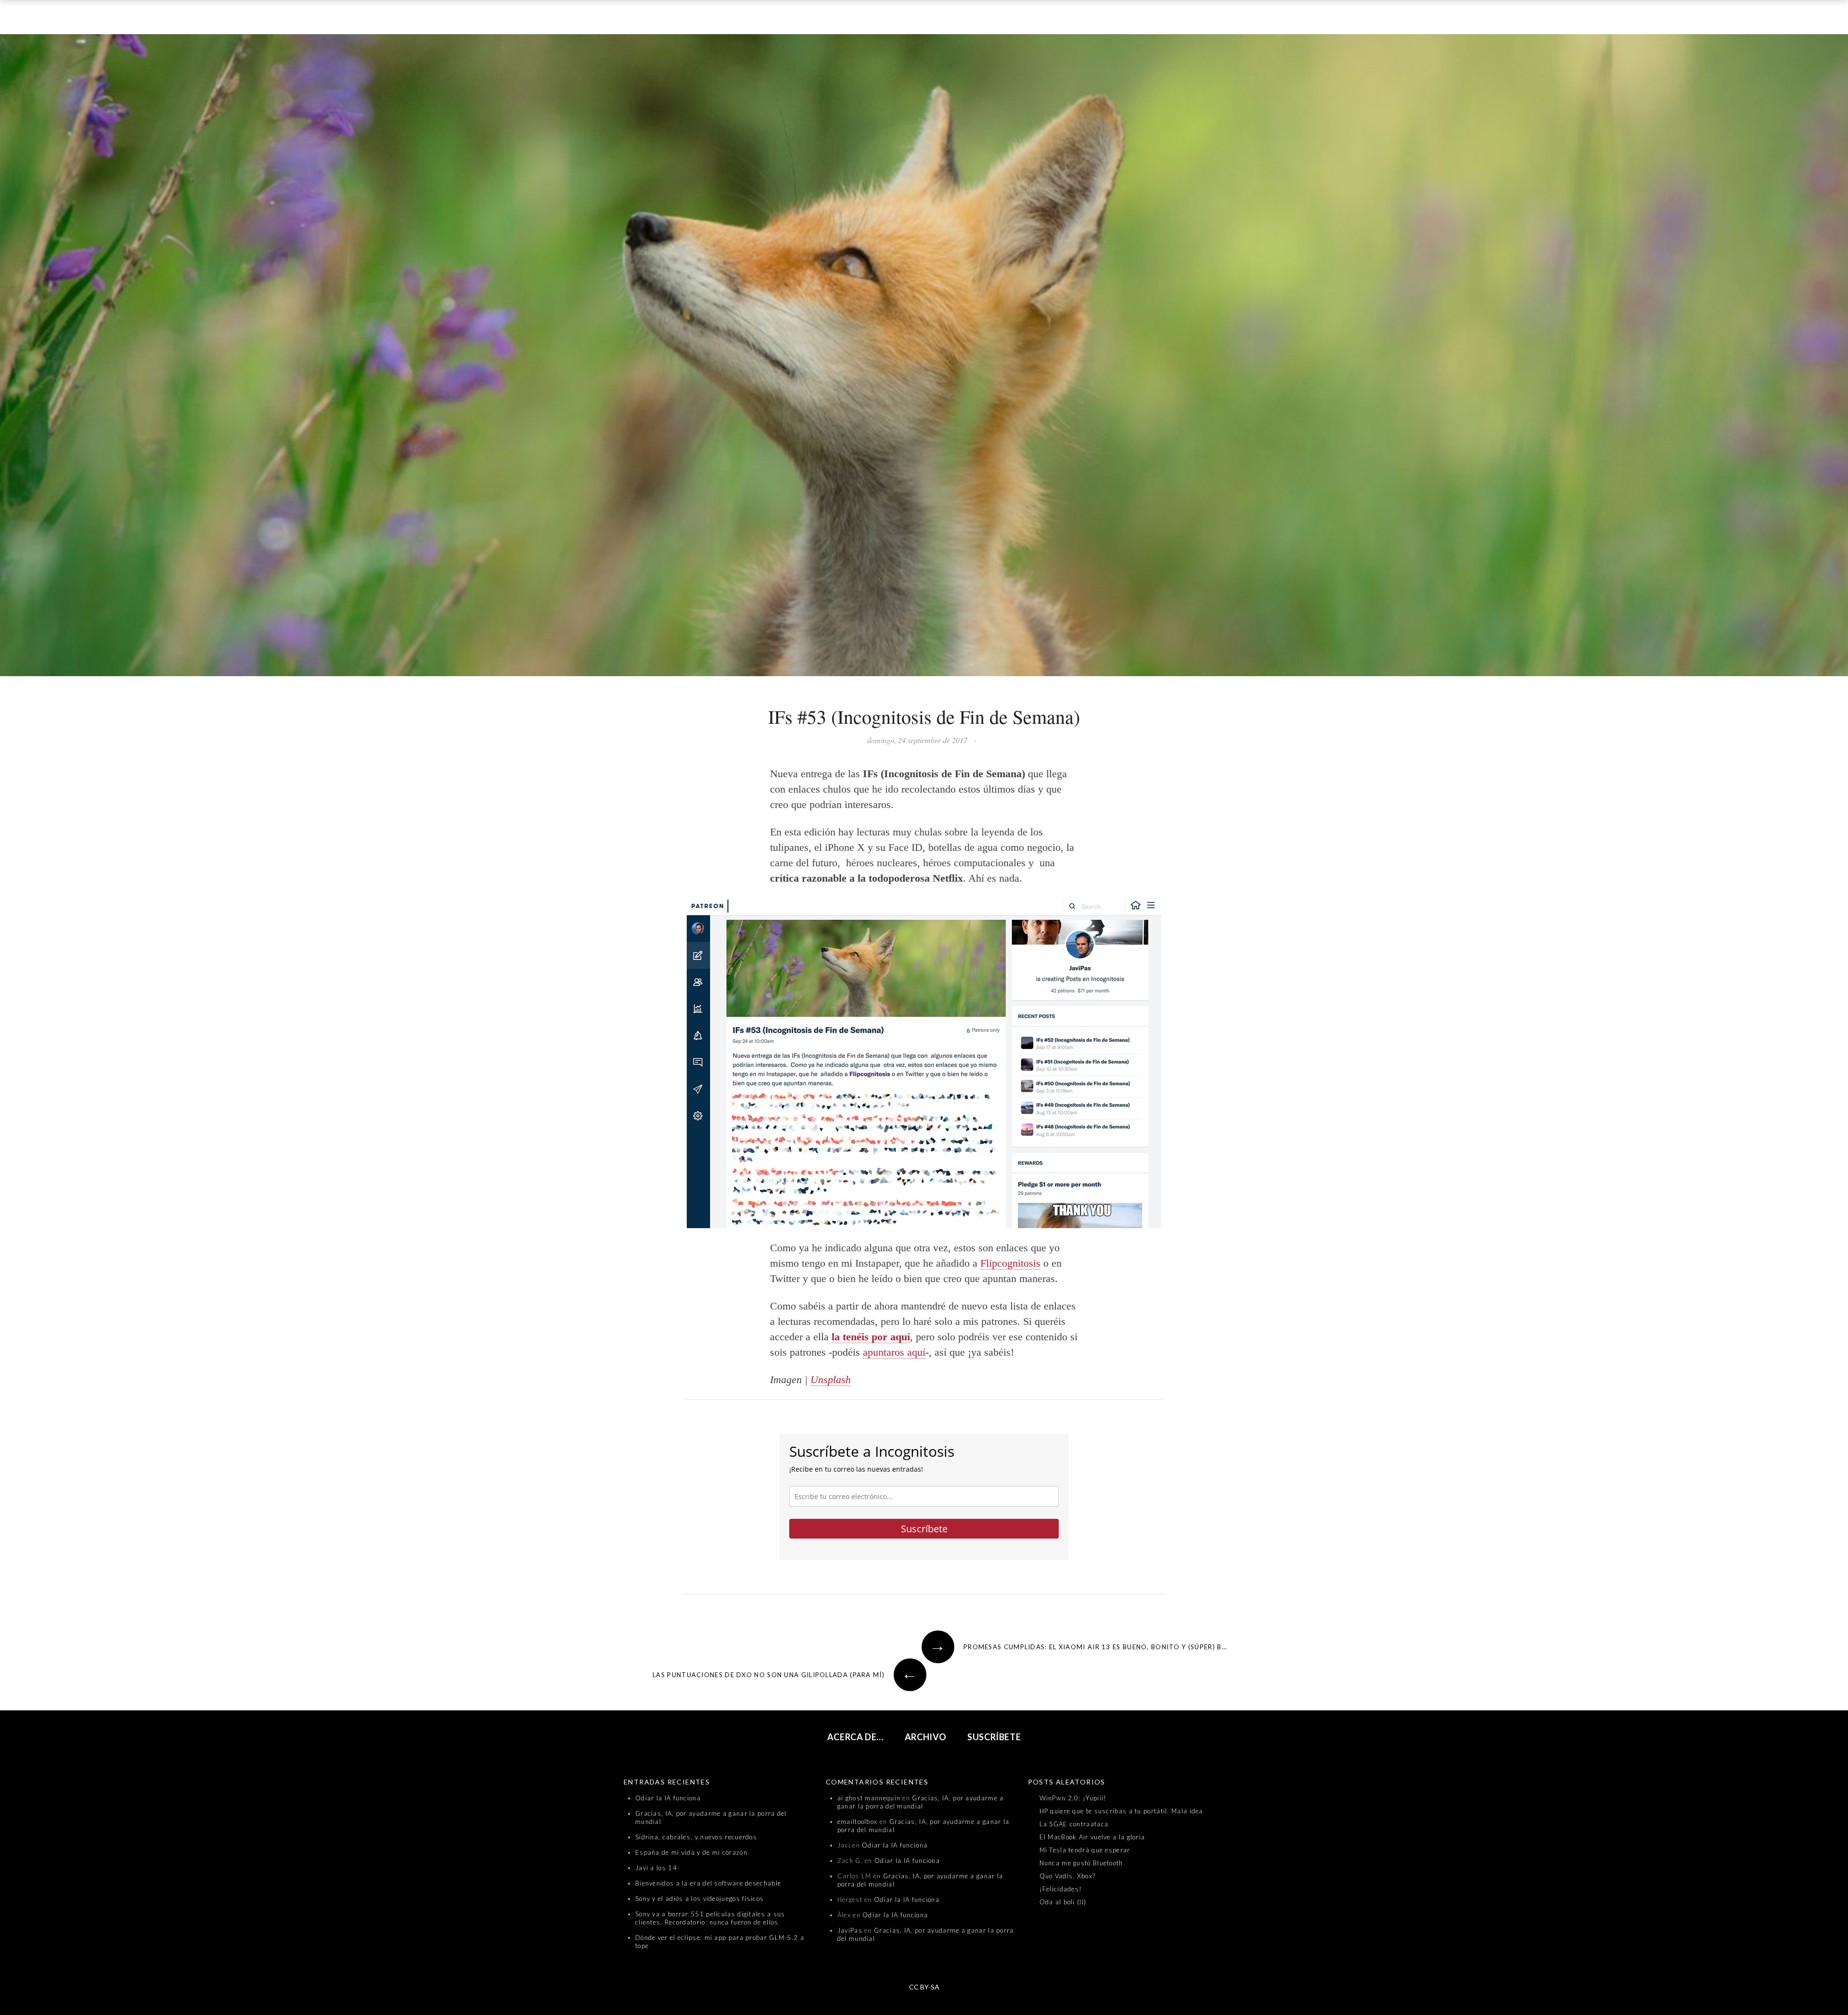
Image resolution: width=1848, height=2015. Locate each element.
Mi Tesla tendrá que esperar (1085, 1850)
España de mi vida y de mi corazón (691, 1852)
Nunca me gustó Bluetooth (1081, 1863)
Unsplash (831, 1380)
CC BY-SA (924, 1987)
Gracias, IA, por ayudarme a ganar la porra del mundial (921, 1802)
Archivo (926, 1737)
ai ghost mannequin (869, 1798)
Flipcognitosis (1010, 1263)
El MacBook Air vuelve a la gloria (1092, 1837)
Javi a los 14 (656, 1868)
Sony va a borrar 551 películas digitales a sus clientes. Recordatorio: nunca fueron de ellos (710, 1918)
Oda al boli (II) (1063, 1902)
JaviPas (850, 1930)
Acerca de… (856, 1737)
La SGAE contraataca (1074, 1824)
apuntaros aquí (894, 1352)
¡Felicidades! (1061, 1889)
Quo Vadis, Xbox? (1068, 1876)
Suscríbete (924, 1529)
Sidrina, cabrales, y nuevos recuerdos (696, 1837)
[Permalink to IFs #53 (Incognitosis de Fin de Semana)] (924, 357)
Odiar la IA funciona (668, 1798)
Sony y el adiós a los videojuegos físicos (699, 1899)
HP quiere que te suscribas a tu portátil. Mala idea (1121, 1811)
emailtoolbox (858, 1822)
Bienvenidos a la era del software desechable (708, 1883)
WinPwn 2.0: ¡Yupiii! (1073, 1798)
